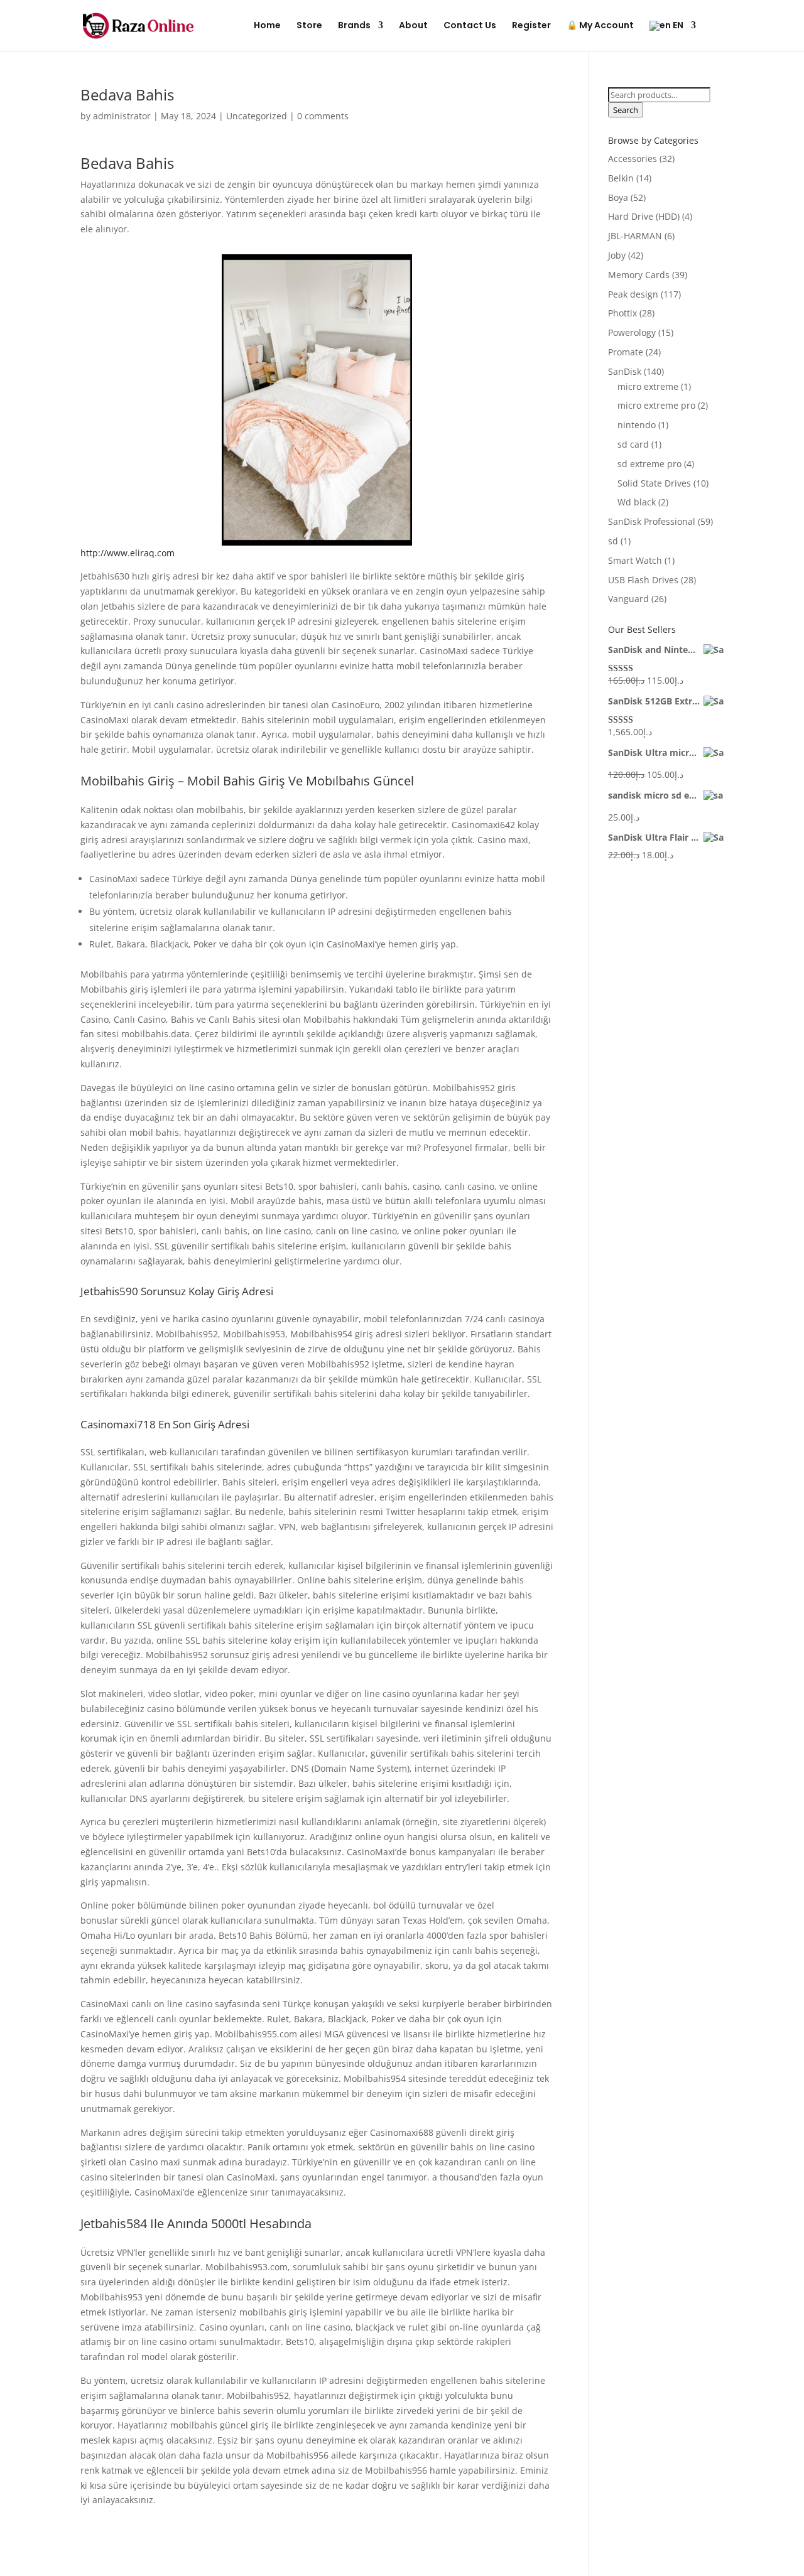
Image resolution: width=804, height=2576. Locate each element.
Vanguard (628, 599)
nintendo (637, 425)
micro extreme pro (656, 405)
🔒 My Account (600, 26)
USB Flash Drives (643, 580)
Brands (354, 26)
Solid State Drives (654, 483)
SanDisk (625, 371)
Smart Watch (635, 560)
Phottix (622, 313)
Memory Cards (639, 275)
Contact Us (470, 26)
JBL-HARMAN (635, 236)
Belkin (621, 178)
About (413, 26)
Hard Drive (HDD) (644, 216)
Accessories (633, 159)
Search (626, 110)
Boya (618, 197)
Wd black (637, 502)
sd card (633, 444)
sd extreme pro (649, 464)
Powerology (632, 332)
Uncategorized (257, 116)
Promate (626, 352)
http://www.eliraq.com (128, 553)
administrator (122, 116)
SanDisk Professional (652, 521)
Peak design (633, 294)
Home (267, 26)
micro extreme (648, 386)
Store (309, 26)
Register (531, 26)
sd (613, 541)
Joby (617, 255)
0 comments (323, 116)
